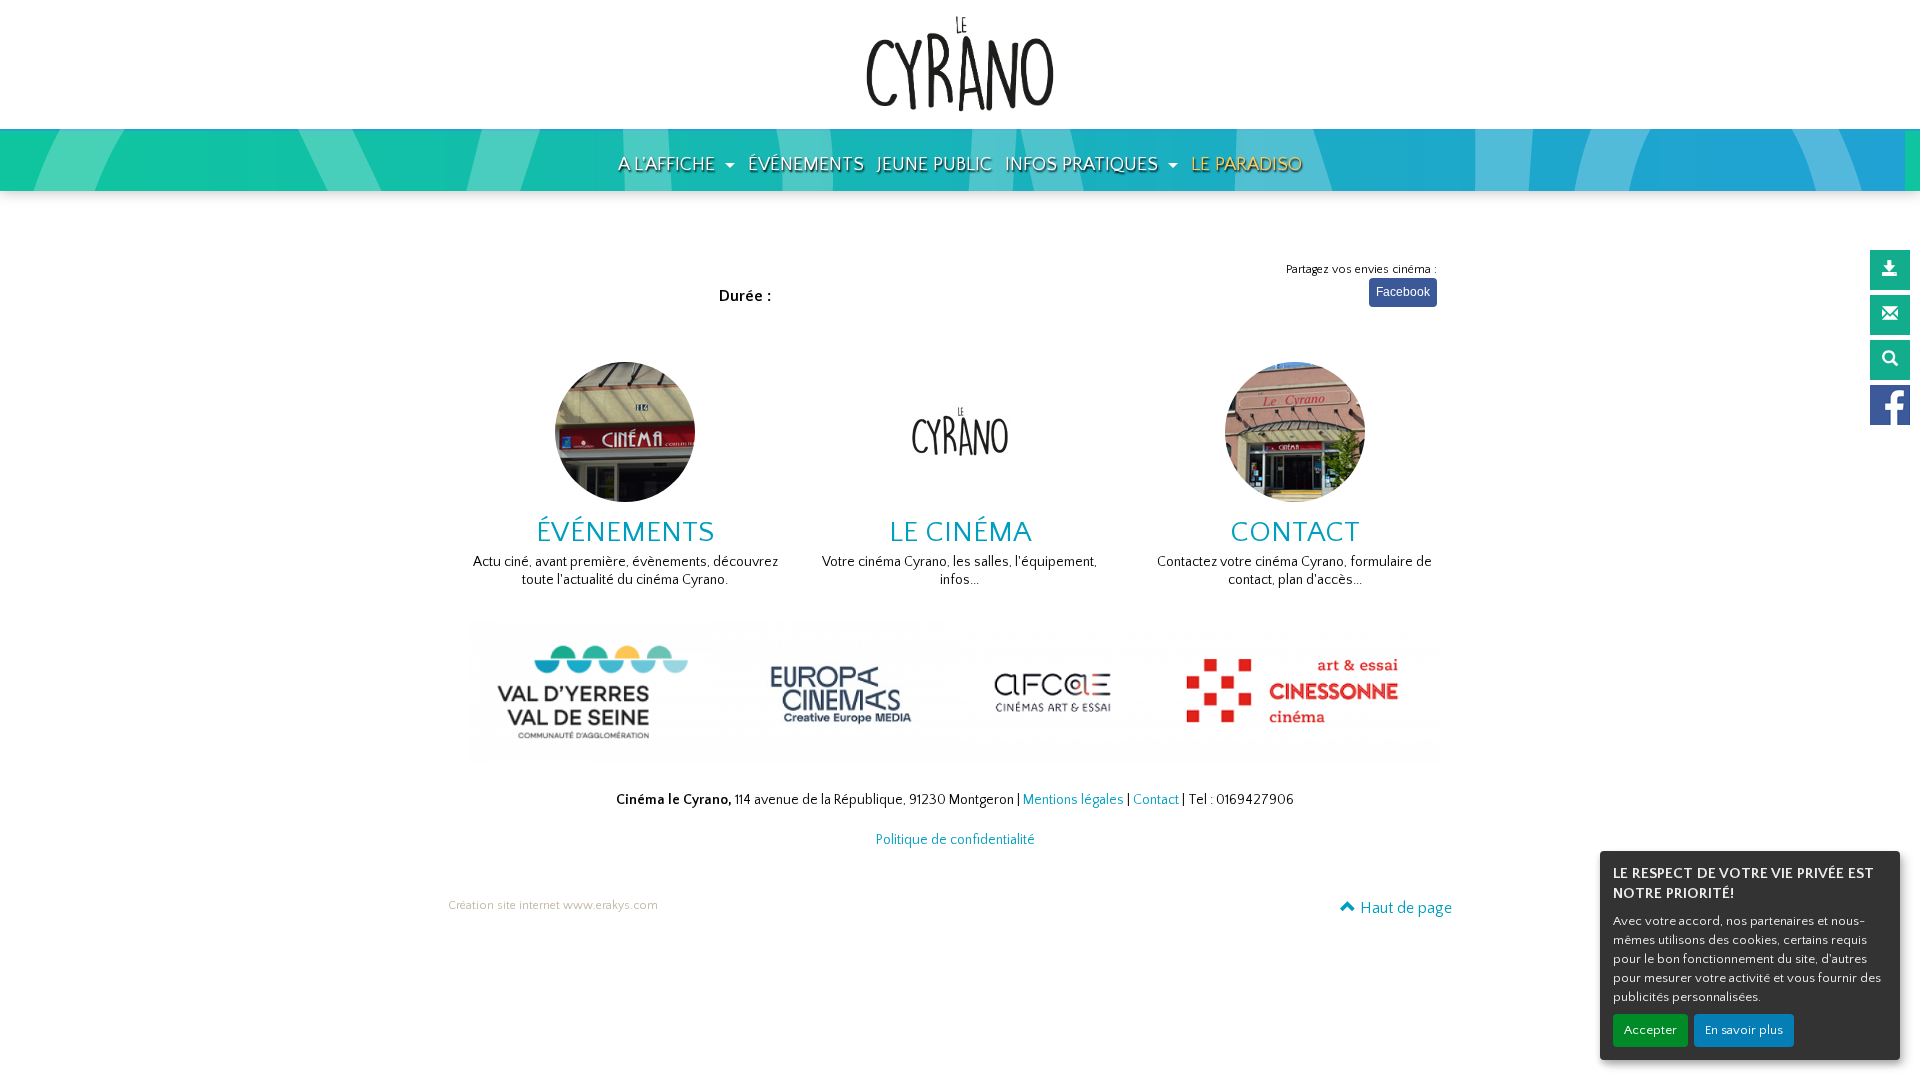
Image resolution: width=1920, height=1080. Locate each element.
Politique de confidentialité (955, 840)
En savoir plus (1744, 1030)
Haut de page (1404, 908)
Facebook (1403, 292)
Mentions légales (1073, 800)
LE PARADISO (1246, 164)
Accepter (1650, 1030)
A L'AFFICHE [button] (669, 164)
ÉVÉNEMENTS (806, 164)
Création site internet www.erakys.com (553, 905)
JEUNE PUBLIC (934, 164)
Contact (1156, 800)
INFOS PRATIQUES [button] (1084, 164)
